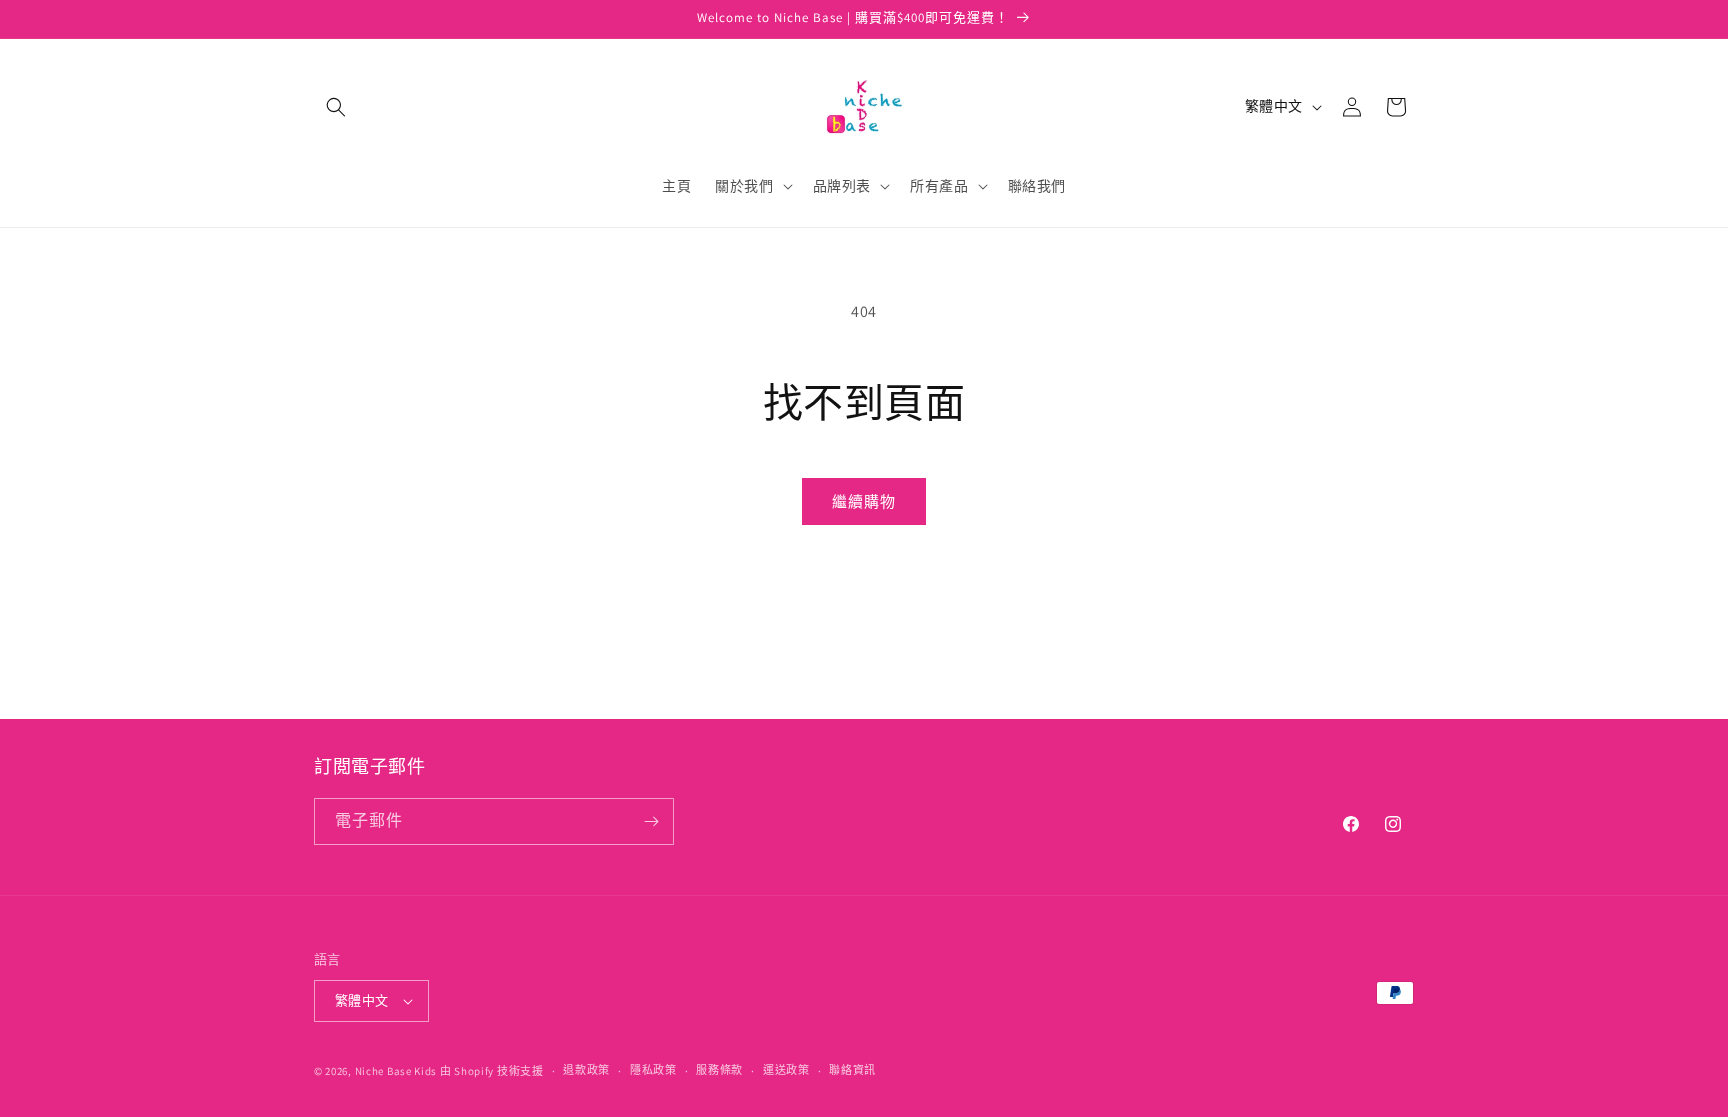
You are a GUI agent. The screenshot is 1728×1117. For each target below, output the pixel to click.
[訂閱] (651, 821)
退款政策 (586, 1070)
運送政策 (786, 1070)
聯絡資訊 (852, 1070)
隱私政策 (653, 1070)
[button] (336, 107)
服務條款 (719, 1070)
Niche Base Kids (396, 1071)
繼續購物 (864, 501)
